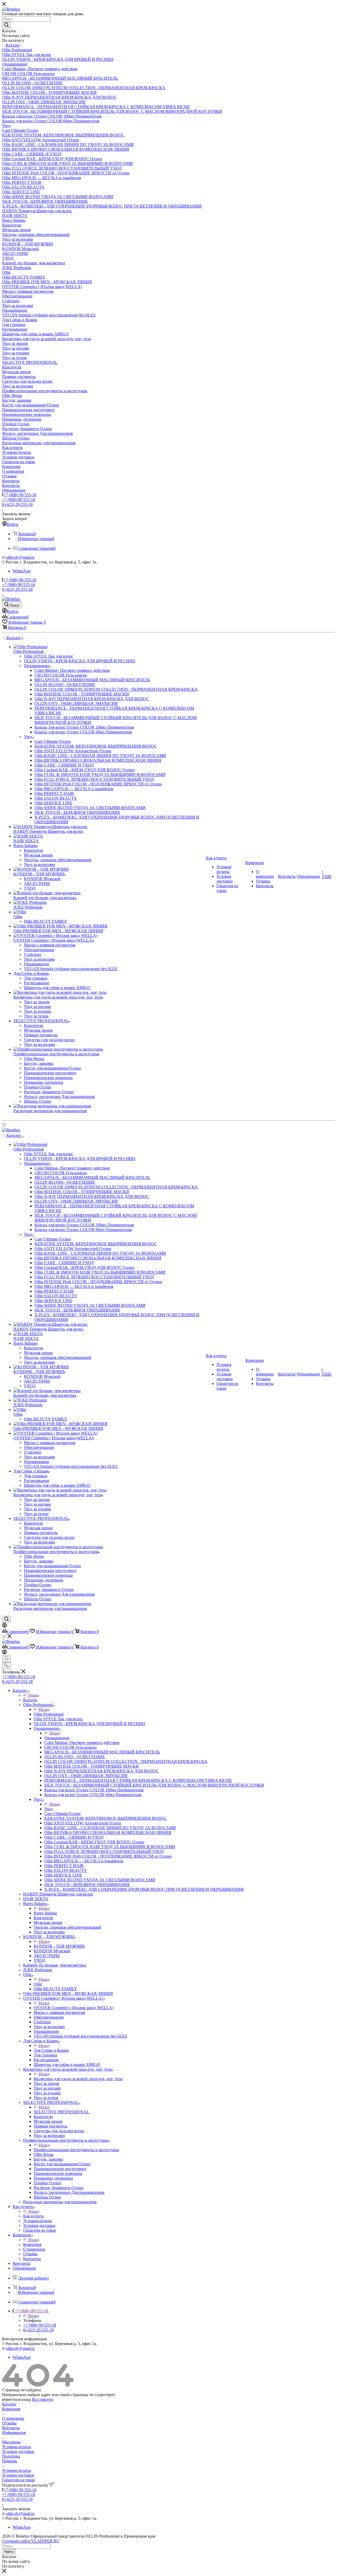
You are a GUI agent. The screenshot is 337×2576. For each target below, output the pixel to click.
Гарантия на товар (19, 2480)
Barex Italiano (45, 1913)
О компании (13, 2418)
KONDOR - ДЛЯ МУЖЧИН (59, 1946)
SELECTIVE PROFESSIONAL (61, 2112)
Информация (14, 2433)
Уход (48, 1809)
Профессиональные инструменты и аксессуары (76, 2150)
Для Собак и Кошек (51, 2050)
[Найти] (6, 25)
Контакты (11, 2428)
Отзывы (9, 2423)
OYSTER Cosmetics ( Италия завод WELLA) (74, 2008)
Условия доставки (18, 2451)
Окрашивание (57, 1738)
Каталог (30, 1700)
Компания (32, 2244)
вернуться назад (16, 2399)
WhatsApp (22, 571)
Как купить (33, 2216)
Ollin (38, 1984)
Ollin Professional (49, 1714)
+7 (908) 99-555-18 (20, 495)
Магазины (11, 2442)
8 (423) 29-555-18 (17, 504)
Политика (11, 2456)
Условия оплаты (17, 2447)
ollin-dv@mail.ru (20, 557)
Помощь (10, 2461)
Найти (9, 2552)
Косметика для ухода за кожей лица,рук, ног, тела (78, 2079)
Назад (34, 1695)
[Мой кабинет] (4, 1626)
